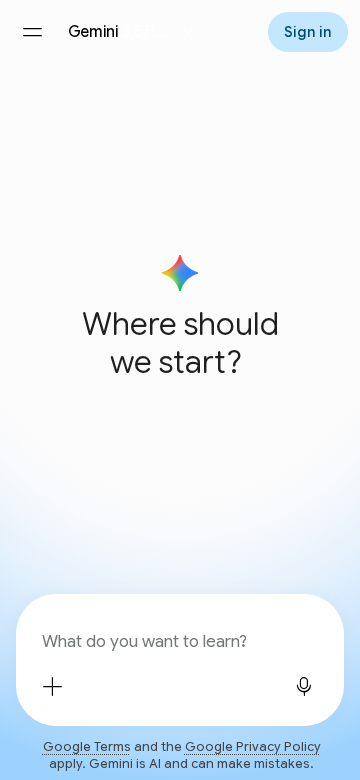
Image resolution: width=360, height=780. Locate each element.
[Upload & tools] (52, 686)
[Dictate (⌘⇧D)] (304, 686)
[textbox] (178, 642)
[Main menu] (32, 32)
